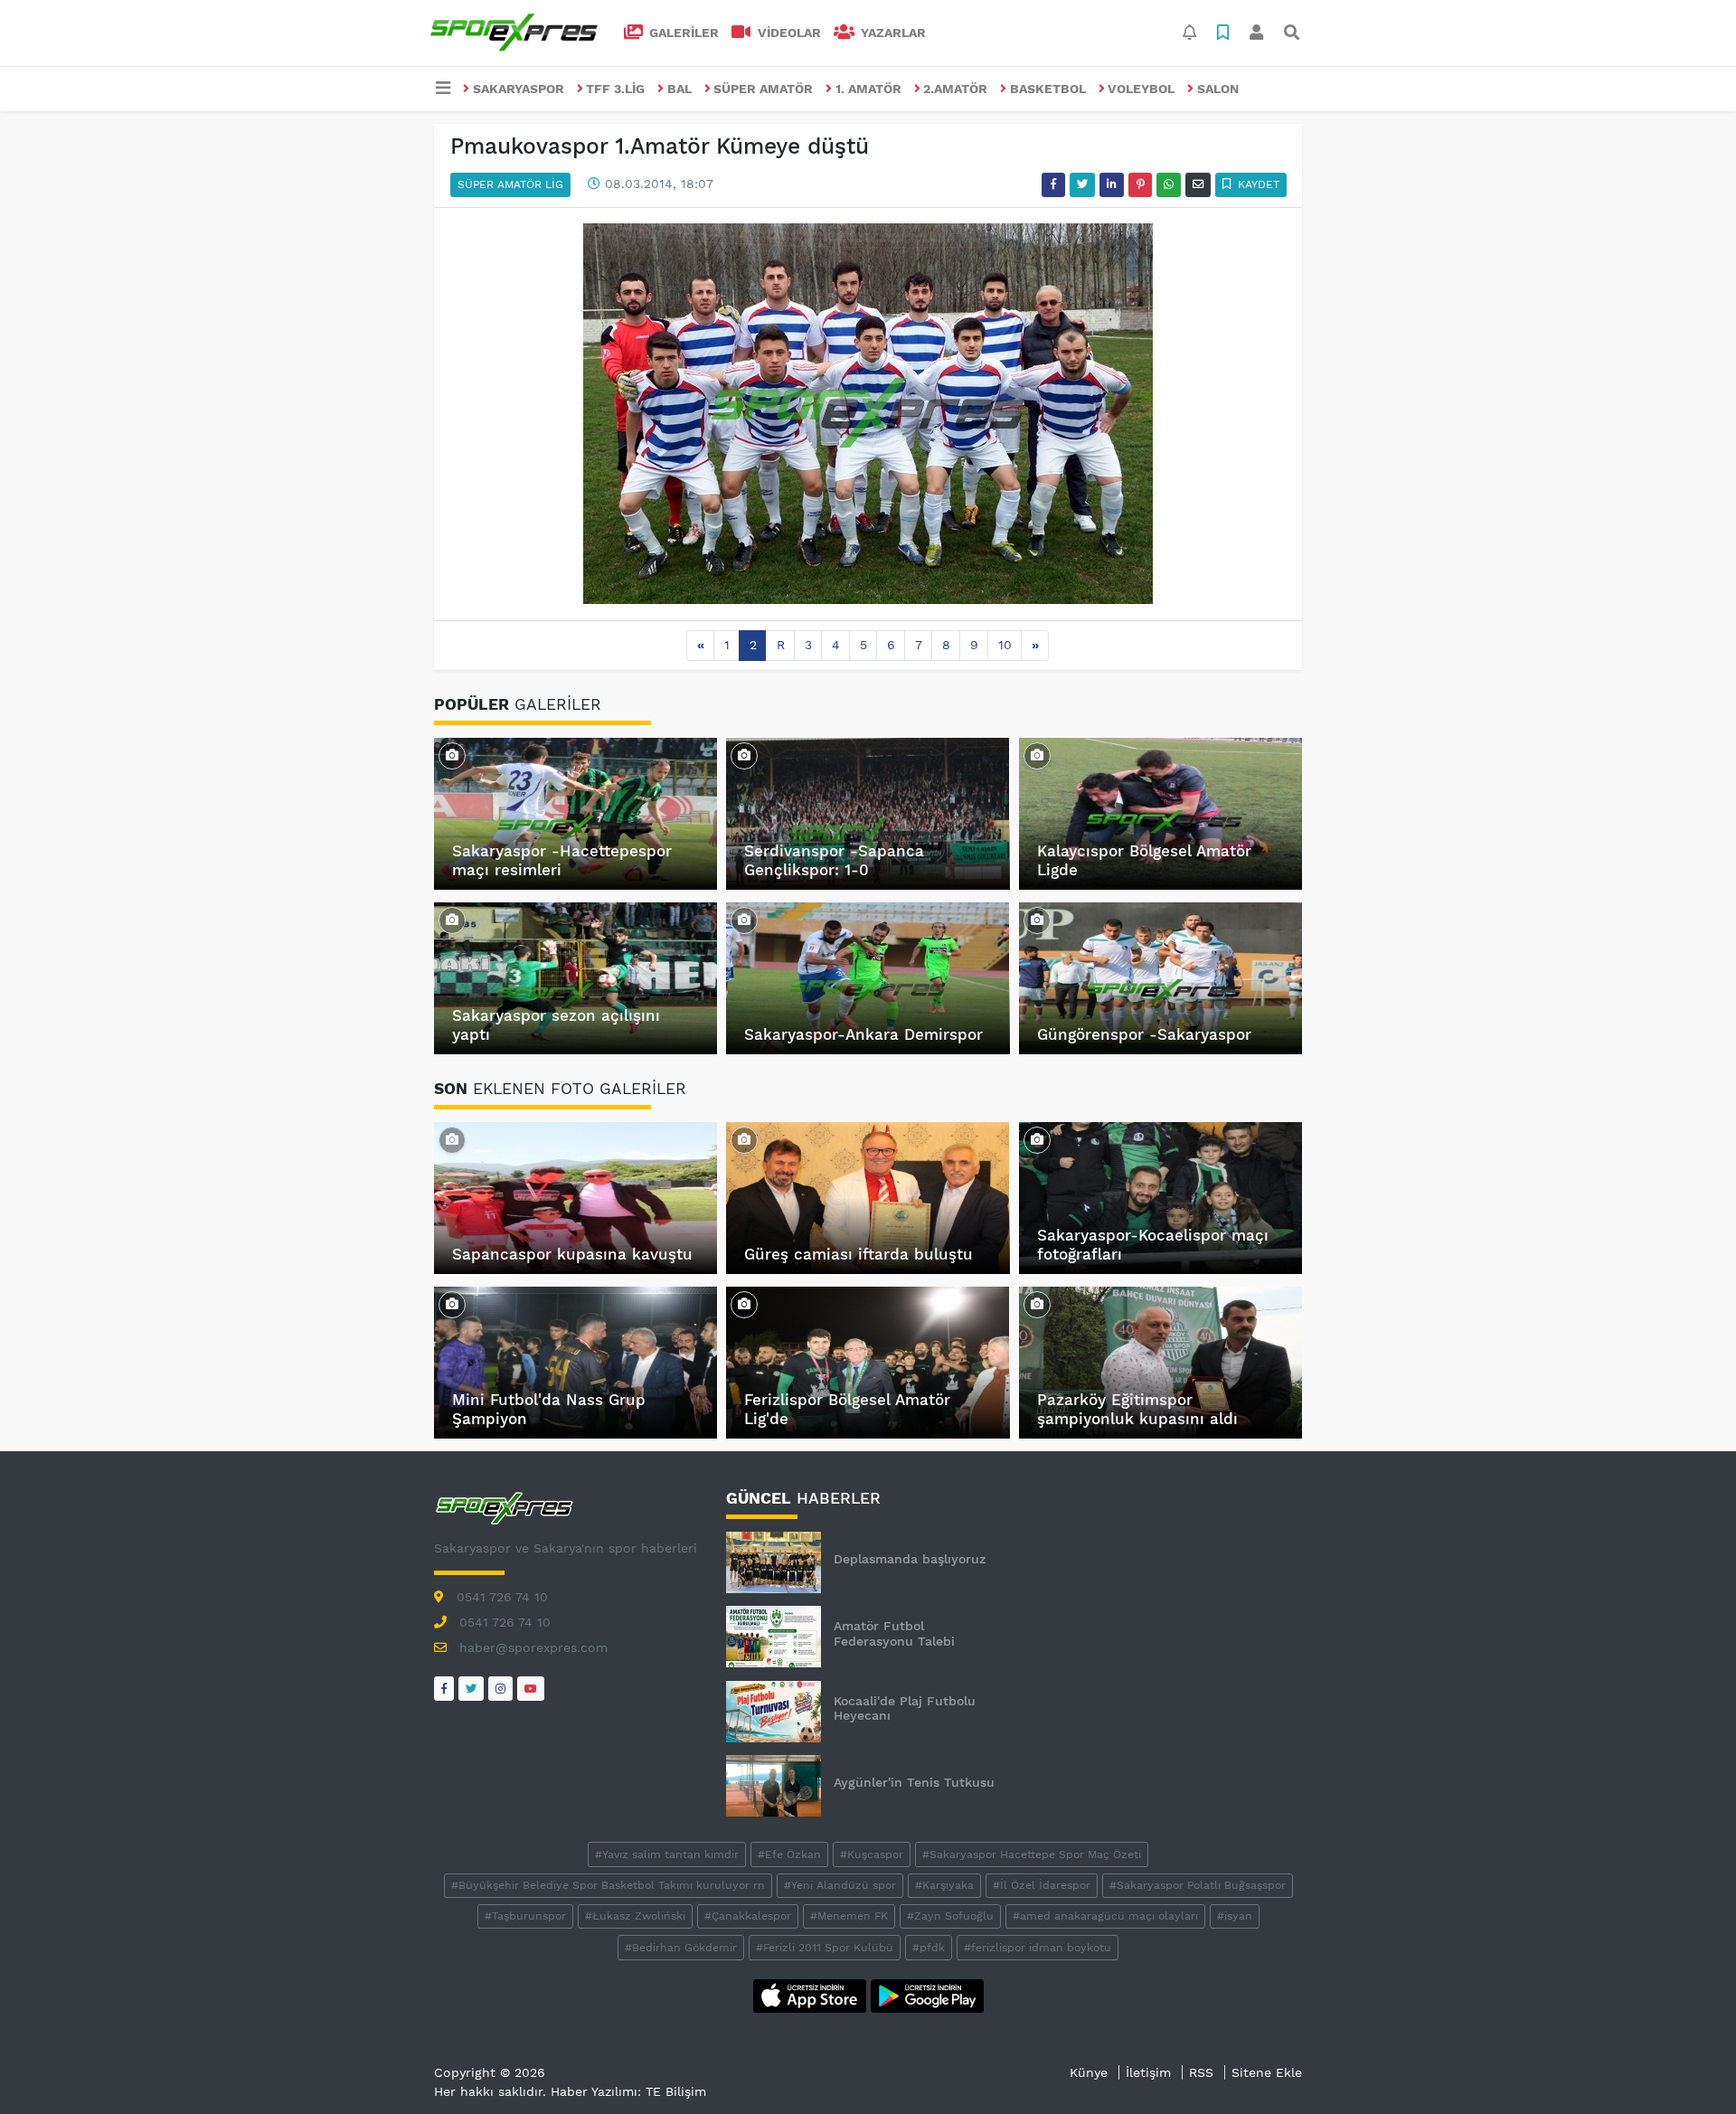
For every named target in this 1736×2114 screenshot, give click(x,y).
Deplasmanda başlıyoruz (910, 1559)
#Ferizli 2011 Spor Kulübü (825, 1948)
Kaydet (1257, 184)
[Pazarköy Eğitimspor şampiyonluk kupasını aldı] (1037, 1304)
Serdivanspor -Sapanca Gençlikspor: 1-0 (834, 860)
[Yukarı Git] (1689, 2068)
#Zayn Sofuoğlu (950, 1916)
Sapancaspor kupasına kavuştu (572, 1254)
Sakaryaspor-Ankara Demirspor (863, 1034)
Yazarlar (892, 33)
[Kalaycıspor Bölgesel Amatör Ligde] (1037, 755)
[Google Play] (927, 1995)
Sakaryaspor (519, 89)
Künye (1089, 2072)
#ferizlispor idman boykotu (1038, 1948)
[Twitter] (471, 1689)
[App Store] (812, 1995)
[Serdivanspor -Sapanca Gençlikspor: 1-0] (744, 755)
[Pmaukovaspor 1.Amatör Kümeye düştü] (868, 412)
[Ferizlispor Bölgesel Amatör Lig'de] (744, 1304)
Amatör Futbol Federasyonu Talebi (894, 1633)
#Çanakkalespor (748, 1916)
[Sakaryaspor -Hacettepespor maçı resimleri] (452, 755)
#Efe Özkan (789, 1854)
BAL (679, 89)
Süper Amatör (763, 89)
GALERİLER (682, 33)
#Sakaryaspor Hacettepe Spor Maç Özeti (1032, 1854)
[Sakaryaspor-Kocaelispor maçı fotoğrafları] (1037, 1139)
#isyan (1235, 1916)
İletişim (1148, 2072)
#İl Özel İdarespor (1042, 1885)
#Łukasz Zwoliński (635, 1916)
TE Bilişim (676, 2091)
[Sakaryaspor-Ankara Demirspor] (744, 920)
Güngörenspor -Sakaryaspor (1144, 1034)
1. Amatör (868, 89)
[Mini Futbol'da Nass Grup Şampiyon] (452, 1304)
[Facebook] (444, 1689)
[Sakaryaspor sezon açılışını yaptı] (452, 920)
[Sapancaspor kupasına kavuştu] (452, 1139)
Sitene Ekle (1267, 2072)
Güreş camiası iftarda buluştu (859, 1254)
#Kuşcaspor (872, 1854)
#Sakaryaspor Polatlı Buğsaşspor (1198, 1885)
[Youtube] (531, 1689)
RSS (1201, 2072)
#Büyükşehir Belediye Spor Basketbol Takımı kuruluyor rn (608, 1885)
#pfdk (929, 1948)
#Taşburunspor (525, 1916)
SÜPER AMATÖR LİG (510, 184)
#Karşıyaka (944, 1885)
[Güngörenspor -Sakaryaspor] (1037, 920)
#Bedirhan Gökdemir (681, 1948)
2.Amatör (955, 89)
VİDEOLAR (788, 33)
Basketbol (1048, 89)
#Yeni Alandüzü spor (840, 1885)
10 (1005, 645)
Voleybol (1141, 89)
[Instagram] (500, 1689)
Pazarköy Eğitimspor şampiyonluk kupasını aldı (1137, 1409)
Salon (1218, 89)
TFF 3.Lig (615, 89)
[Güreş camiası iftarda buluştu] (744, 1139)
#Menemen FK (849, 1916)
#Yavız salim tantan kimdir (667, 1854)
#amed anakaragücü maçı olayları (1105, 1916)
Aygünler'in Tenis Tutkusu (914, 1782)
